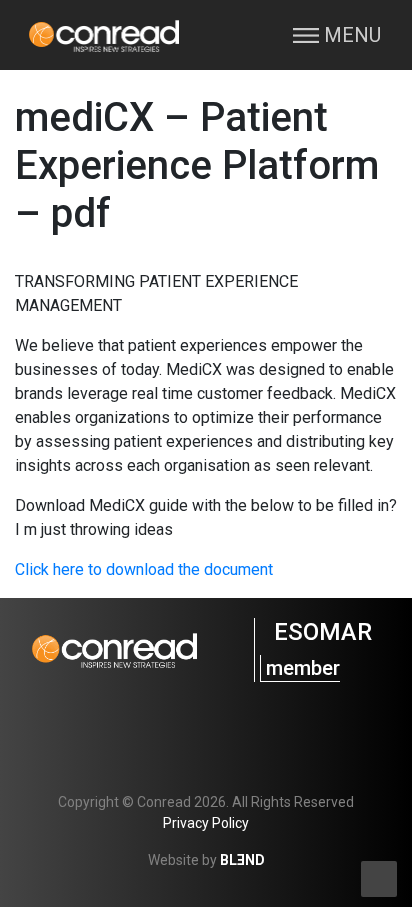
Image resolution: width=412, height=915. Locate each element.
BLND (242, 860)
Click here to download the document (144, 569)
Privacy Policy (206, 823)
